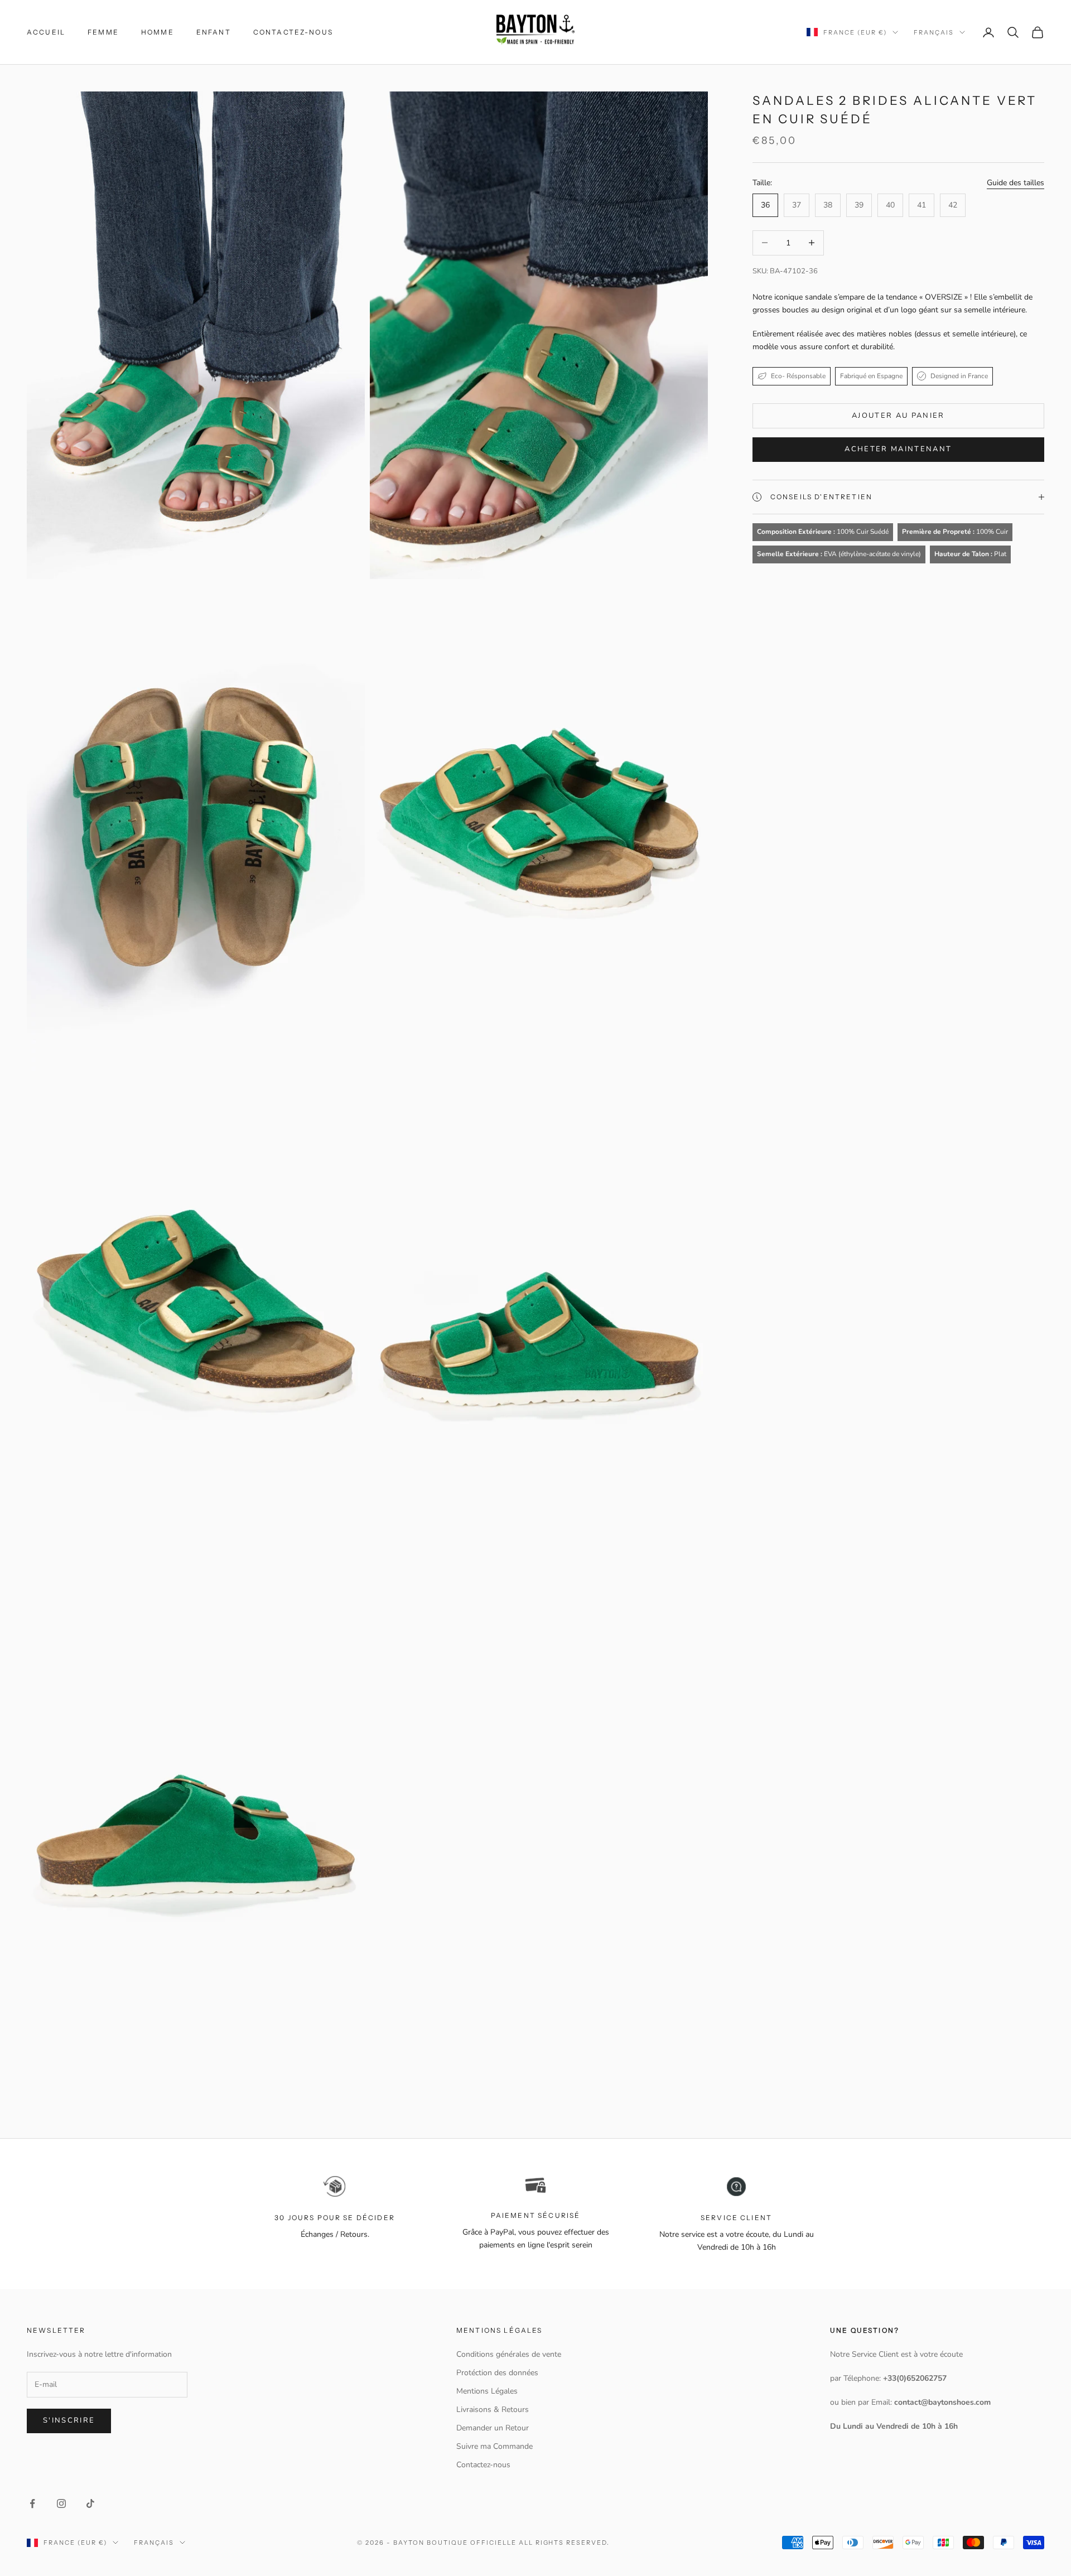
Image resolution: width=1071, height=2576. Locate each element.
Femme (103, 32)
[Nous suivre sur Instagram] (61, 2503)
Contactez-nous (293, 32)
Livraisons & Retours (493, 2409)
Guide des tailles (1015, 182)
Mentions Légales (487, 2391)
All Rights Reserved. (565, 2543)
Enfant (214, 32)
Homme (158, 32)
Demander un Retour (493, 2428)
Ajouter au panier (898, 416)
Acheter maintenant (898, 449)
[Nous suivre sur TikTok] (90, 2503)
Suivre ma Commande (495, 2446)
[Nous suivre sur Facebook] (32, 2503)
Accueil (46, 32)
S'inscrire (69, 2420)
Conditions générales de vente (509, 2354)
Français (934, 32)
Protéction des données (497, 2373)
